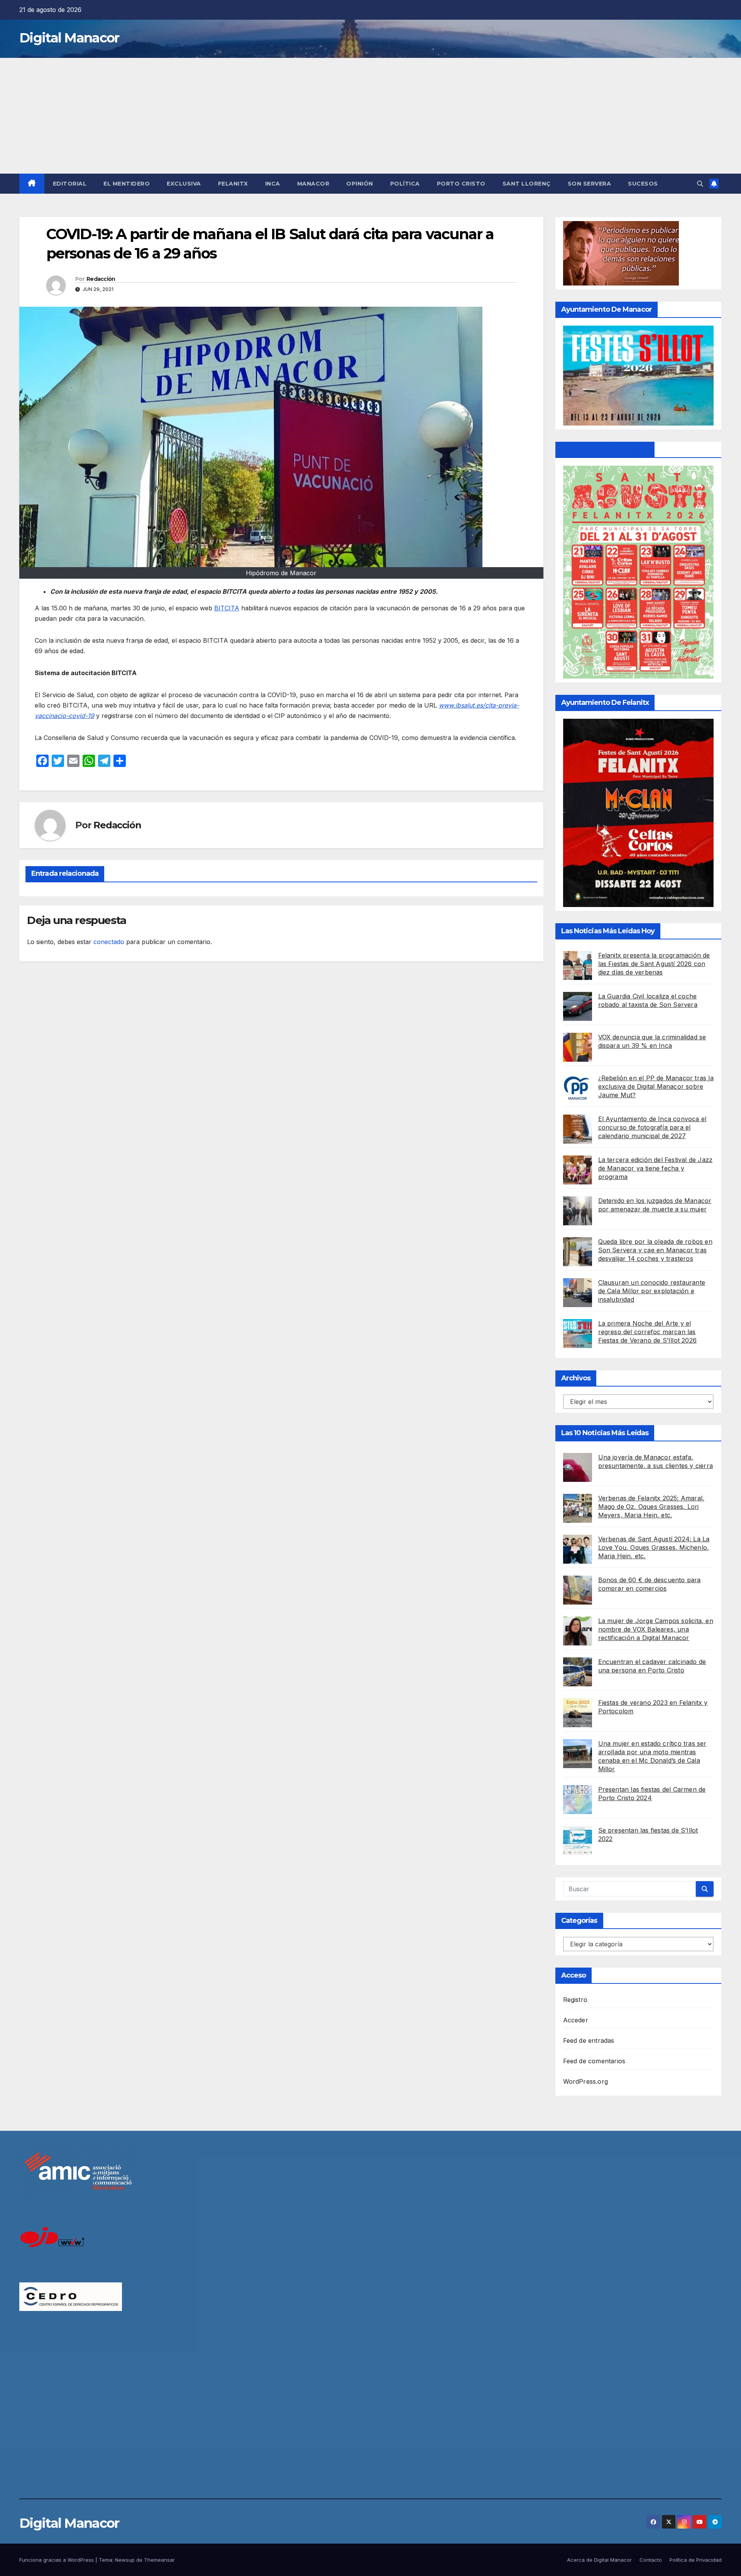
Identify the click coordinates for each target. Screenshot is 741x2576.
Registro (575, 2000)
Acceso (574, 1975)
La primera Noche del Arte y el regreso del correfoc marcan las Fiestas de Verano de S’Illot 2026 (648, 1332)
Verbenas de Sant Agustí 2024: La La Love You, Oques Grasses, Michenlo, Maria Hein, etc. (654, 1547)
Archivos (576, 1378)
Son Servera (590, 184)
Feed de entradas (589, 2041)
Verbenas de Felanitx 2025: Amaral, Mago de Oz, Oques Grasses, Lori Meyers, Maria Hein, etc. (651, 1507)
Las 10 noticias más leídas (605, 1433)
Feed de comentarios (594, 2061)
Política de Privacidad (696, 2560)
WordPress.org (586, 2081)
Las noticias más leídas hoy (608, 931)
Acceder (576, 2020)
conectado (109, 942)
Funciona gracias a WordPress (57, 2560)
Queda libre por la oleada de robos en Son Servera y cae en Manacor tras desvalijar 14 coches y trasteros (655, 1250)
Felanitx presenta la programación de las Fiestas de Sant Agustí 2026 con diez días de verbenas (654, 964)
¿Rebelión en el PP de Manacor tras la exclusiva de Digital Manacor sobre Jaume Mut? (656, 1086)
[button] (700, 184)
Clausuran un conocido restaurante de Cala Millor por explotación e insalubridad (652, 1291)
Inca (273, 184)
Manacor (313, 184)
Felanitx (233, 184)
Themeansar (159, 2560)
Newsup (125, 2560)
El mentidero (127, 184)
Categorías (579, 1921)
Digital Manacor (69, 38)
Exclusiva (184, 184)
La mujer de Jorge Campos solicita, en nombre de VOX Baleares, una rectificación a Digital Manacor (656, 1629)
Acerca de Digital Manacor (599, 2560)
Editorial (70, 184)
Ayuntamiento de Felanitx (605, 449)
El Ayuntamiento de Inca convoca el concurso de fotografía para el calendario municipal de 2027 (652, 1127)
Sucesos (643, 184)
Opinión (360, 184)
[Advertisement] (370, 116)
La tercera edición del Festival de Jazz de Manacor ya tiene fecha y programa (656, 1168)
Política (405, 184)
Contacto (651, 2560)
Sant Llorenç (527, 184)
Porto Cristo (461, 184)
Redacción (101, 279)
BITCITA (227, 608)
